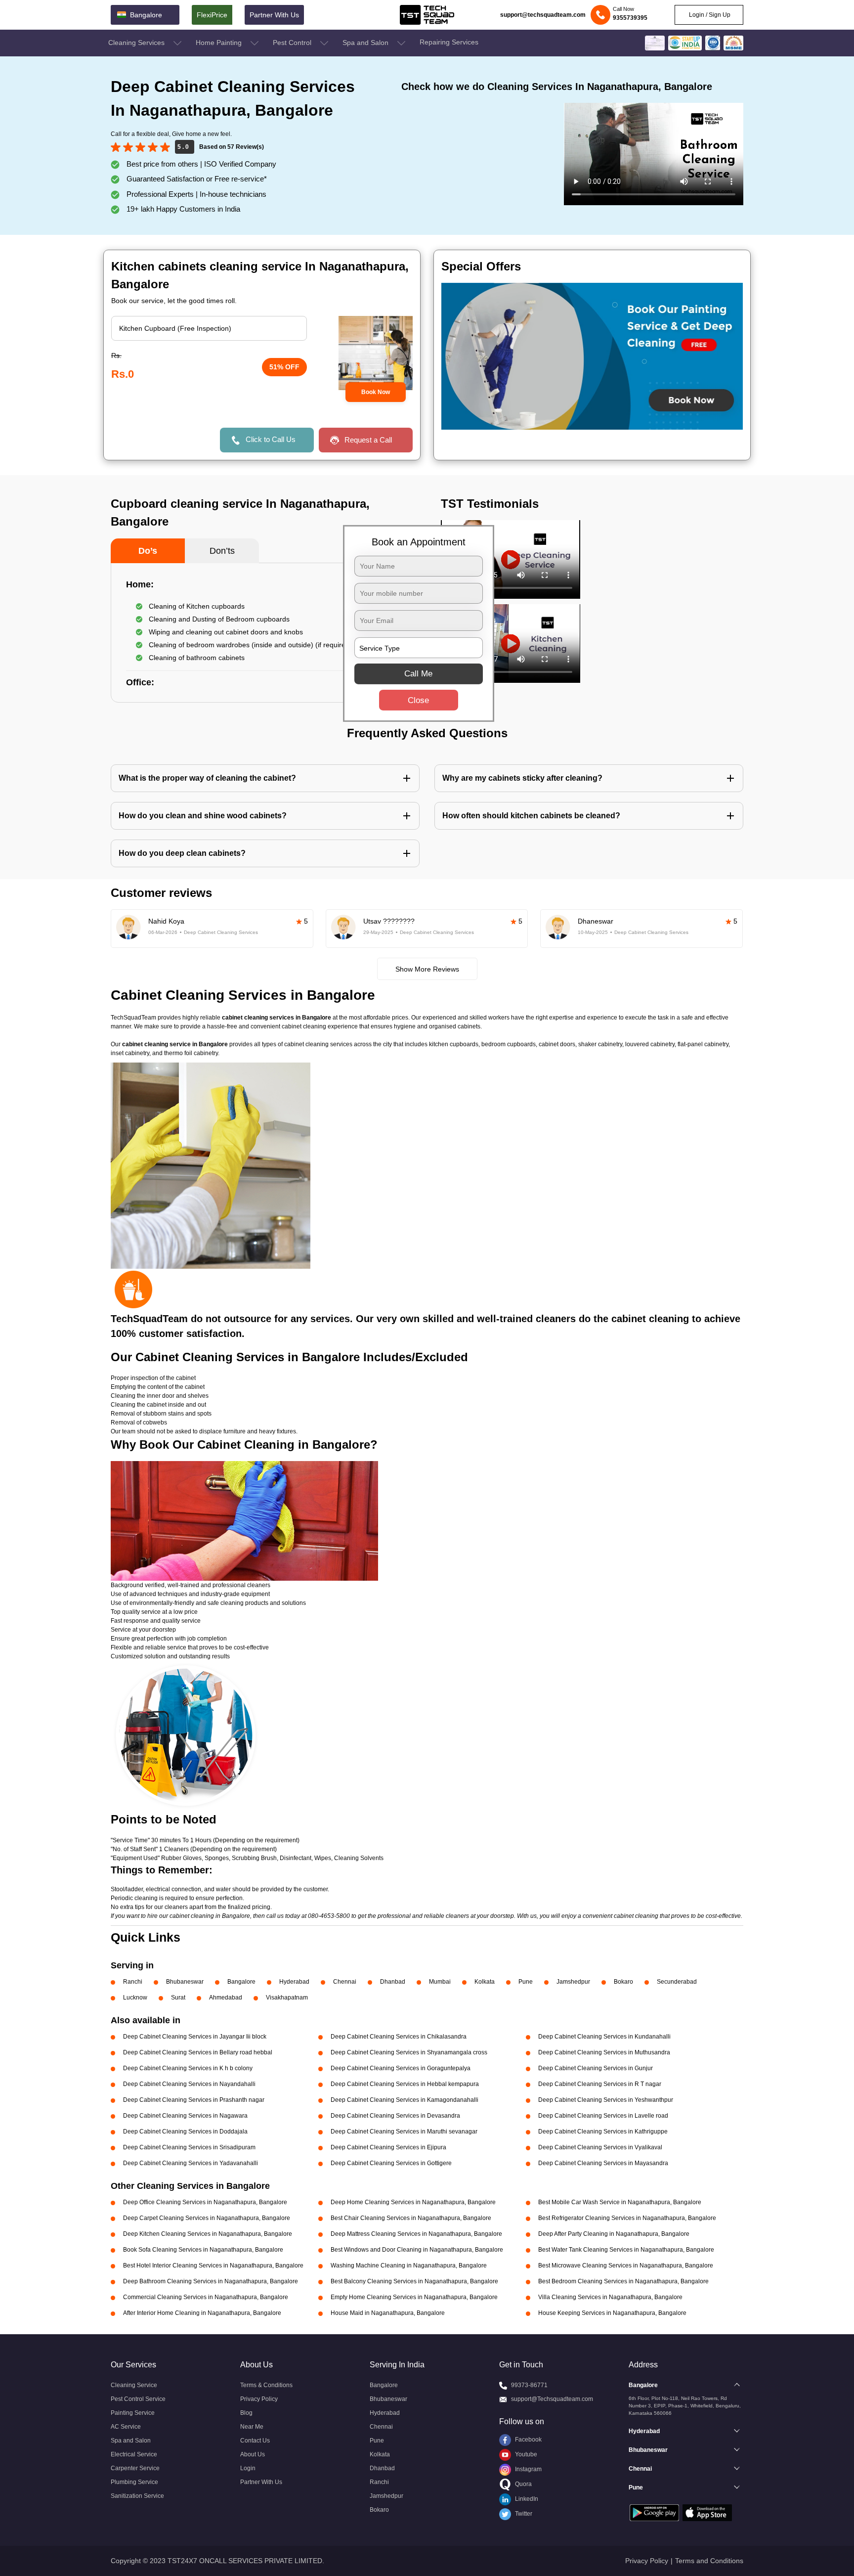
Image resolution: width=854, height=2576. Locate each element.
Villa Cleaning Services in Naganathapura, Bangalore (610, 2297)
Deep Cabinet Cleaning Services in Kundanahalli (604, 2037)
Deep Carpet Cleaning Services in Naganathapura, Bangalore (207, 2218)
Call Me (418, 674)
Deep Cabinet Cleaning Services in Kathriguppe (603, 2132)
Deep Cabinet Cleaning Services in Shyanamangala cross (409, 2052)
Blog (246, 2413)
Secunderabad (677, 1982)
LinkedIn (526, 2499)
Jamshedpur (573, 1982)
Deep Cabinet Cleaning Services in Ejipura (388, 2147)
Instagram (528, 2469)
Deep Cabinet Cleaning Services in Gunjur (596, 2068)
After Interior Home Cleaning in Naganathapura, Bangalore (202, 2313)
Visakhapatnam (287, 1998)
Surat (178, 1998)
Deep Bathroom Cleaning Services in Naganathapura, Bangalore (211, 2281)
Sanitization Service (137, 2496)
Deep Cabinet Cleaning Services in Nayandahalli (189, 2084)
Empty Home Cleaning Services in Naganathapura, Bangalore (414, 2297)
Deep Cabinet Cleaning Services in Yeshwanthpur (606, 2100)
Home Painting (220, 43)
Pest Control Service (138, 2399)
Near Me (252, 2427)
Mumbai (440, 1982)
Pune (526, 1982)
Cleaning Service (134, 2385)
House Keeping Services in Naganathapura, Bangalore (612, 2313)
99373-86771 (529, 2385)
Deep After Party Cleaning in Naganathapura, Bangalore (614, 2234)
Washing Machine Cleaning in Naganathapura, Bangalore (409, 2265)
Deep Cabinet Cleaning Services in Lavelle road (603, 2116)
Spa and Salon (366, 43)
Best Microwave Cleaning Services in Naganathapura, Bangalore (626, 2265)
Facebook (528, 2440)
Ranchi (133, 1982)
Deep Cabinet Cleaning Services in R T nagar (600, 2084)
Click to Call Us (271, 439)
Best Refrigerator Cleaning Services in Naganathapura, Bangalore (627, 2218)
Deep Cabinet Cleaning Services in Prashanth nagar (194, 2100)
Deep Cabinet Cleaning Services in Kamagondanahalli (405, 2100)
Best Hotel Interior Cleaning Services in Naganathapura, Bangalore (213, 2265)
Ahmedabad (226, 1998)
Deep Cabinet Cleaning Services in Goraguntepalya (401, 2068)
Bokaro (623, 1982)
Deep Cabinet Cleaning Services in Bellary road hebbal (198, 2052)
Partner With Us (274, 15)
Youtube (525, 2454)
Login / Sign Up (709, 15)
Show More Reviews (427, 969)
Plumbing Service (134, 2482)
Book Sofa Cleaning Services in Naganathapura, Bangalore (203, 2250)
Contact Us (255, 2441)
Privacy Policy (259, 2399)
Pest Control (293, 43)
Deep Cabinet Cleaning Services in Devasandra (395, 2116)
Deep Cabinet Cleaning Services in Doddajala (185, 2132)
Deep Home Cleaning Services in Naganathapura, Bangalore (413, 2202)
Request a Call (368, 440)
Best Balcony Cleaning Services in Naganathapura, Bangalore (414, 2281)
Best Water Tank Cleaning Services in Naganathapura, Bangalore (626, 2250)
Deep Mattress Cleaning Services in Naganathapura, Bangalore (416, 2234)
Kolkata (485, 1982)
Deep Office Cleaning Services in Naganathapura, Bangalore (205, 2202)
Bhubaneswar (185, 1982)
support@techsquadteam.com (543, 15)
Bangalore (241, 1982)
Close (418, 700)
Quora (523, 2484)
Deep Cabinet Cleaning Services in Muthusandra (604, 2052)
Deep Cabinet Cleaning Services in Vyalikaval (600, 2147)
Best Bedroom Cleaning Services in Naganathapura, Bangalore (623, 2281)
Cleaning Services (137, 43)
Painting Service (133, 2413)
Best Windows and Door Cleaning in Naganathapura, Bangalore (417, 2250)
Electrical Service (134, 2454)
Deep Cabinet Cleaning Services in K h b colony (188, 2068)
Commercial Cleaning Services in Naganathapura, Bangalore (206, 2297)
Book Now (376, 392)
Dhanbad (393, 1982)
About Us (253, 2454)
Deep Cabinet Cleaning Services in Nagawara (185, 2116)
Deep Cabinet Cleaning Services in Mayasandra (603, 2163)
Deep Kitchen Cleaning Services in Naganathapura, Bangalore (208, 2234)
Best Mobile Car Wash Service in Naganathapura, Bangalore (620, 2202)
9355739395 (630, 18)
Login (248, 2468)
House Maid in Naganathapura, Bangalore (388, 2313)
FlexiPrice (212, 15)
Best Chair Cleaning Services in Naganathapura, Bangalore (411, 2218)
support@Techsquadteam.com (552, 2399)
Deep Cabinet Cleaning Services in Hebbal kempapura (405, 2084)
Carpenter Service (135, 2468)
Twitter (523, 2514)
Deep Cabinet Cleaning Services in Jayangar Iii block (195, 2037)
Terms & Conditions (266, 2385)
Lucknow (135, 1998)
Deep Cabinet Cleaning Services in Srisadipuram (189, 2147)
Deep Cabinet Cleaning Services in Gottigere (391, 2163)
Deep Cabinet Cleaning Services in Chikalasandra (399, 2037)
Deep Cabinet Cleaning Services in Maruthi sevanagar (404, 2132)
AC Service (126, 2427)
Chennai (345, 1982)
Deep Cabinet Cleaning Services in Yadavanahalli (191, 2163)
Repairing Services (449, 42)
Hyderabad (294, 1982)
